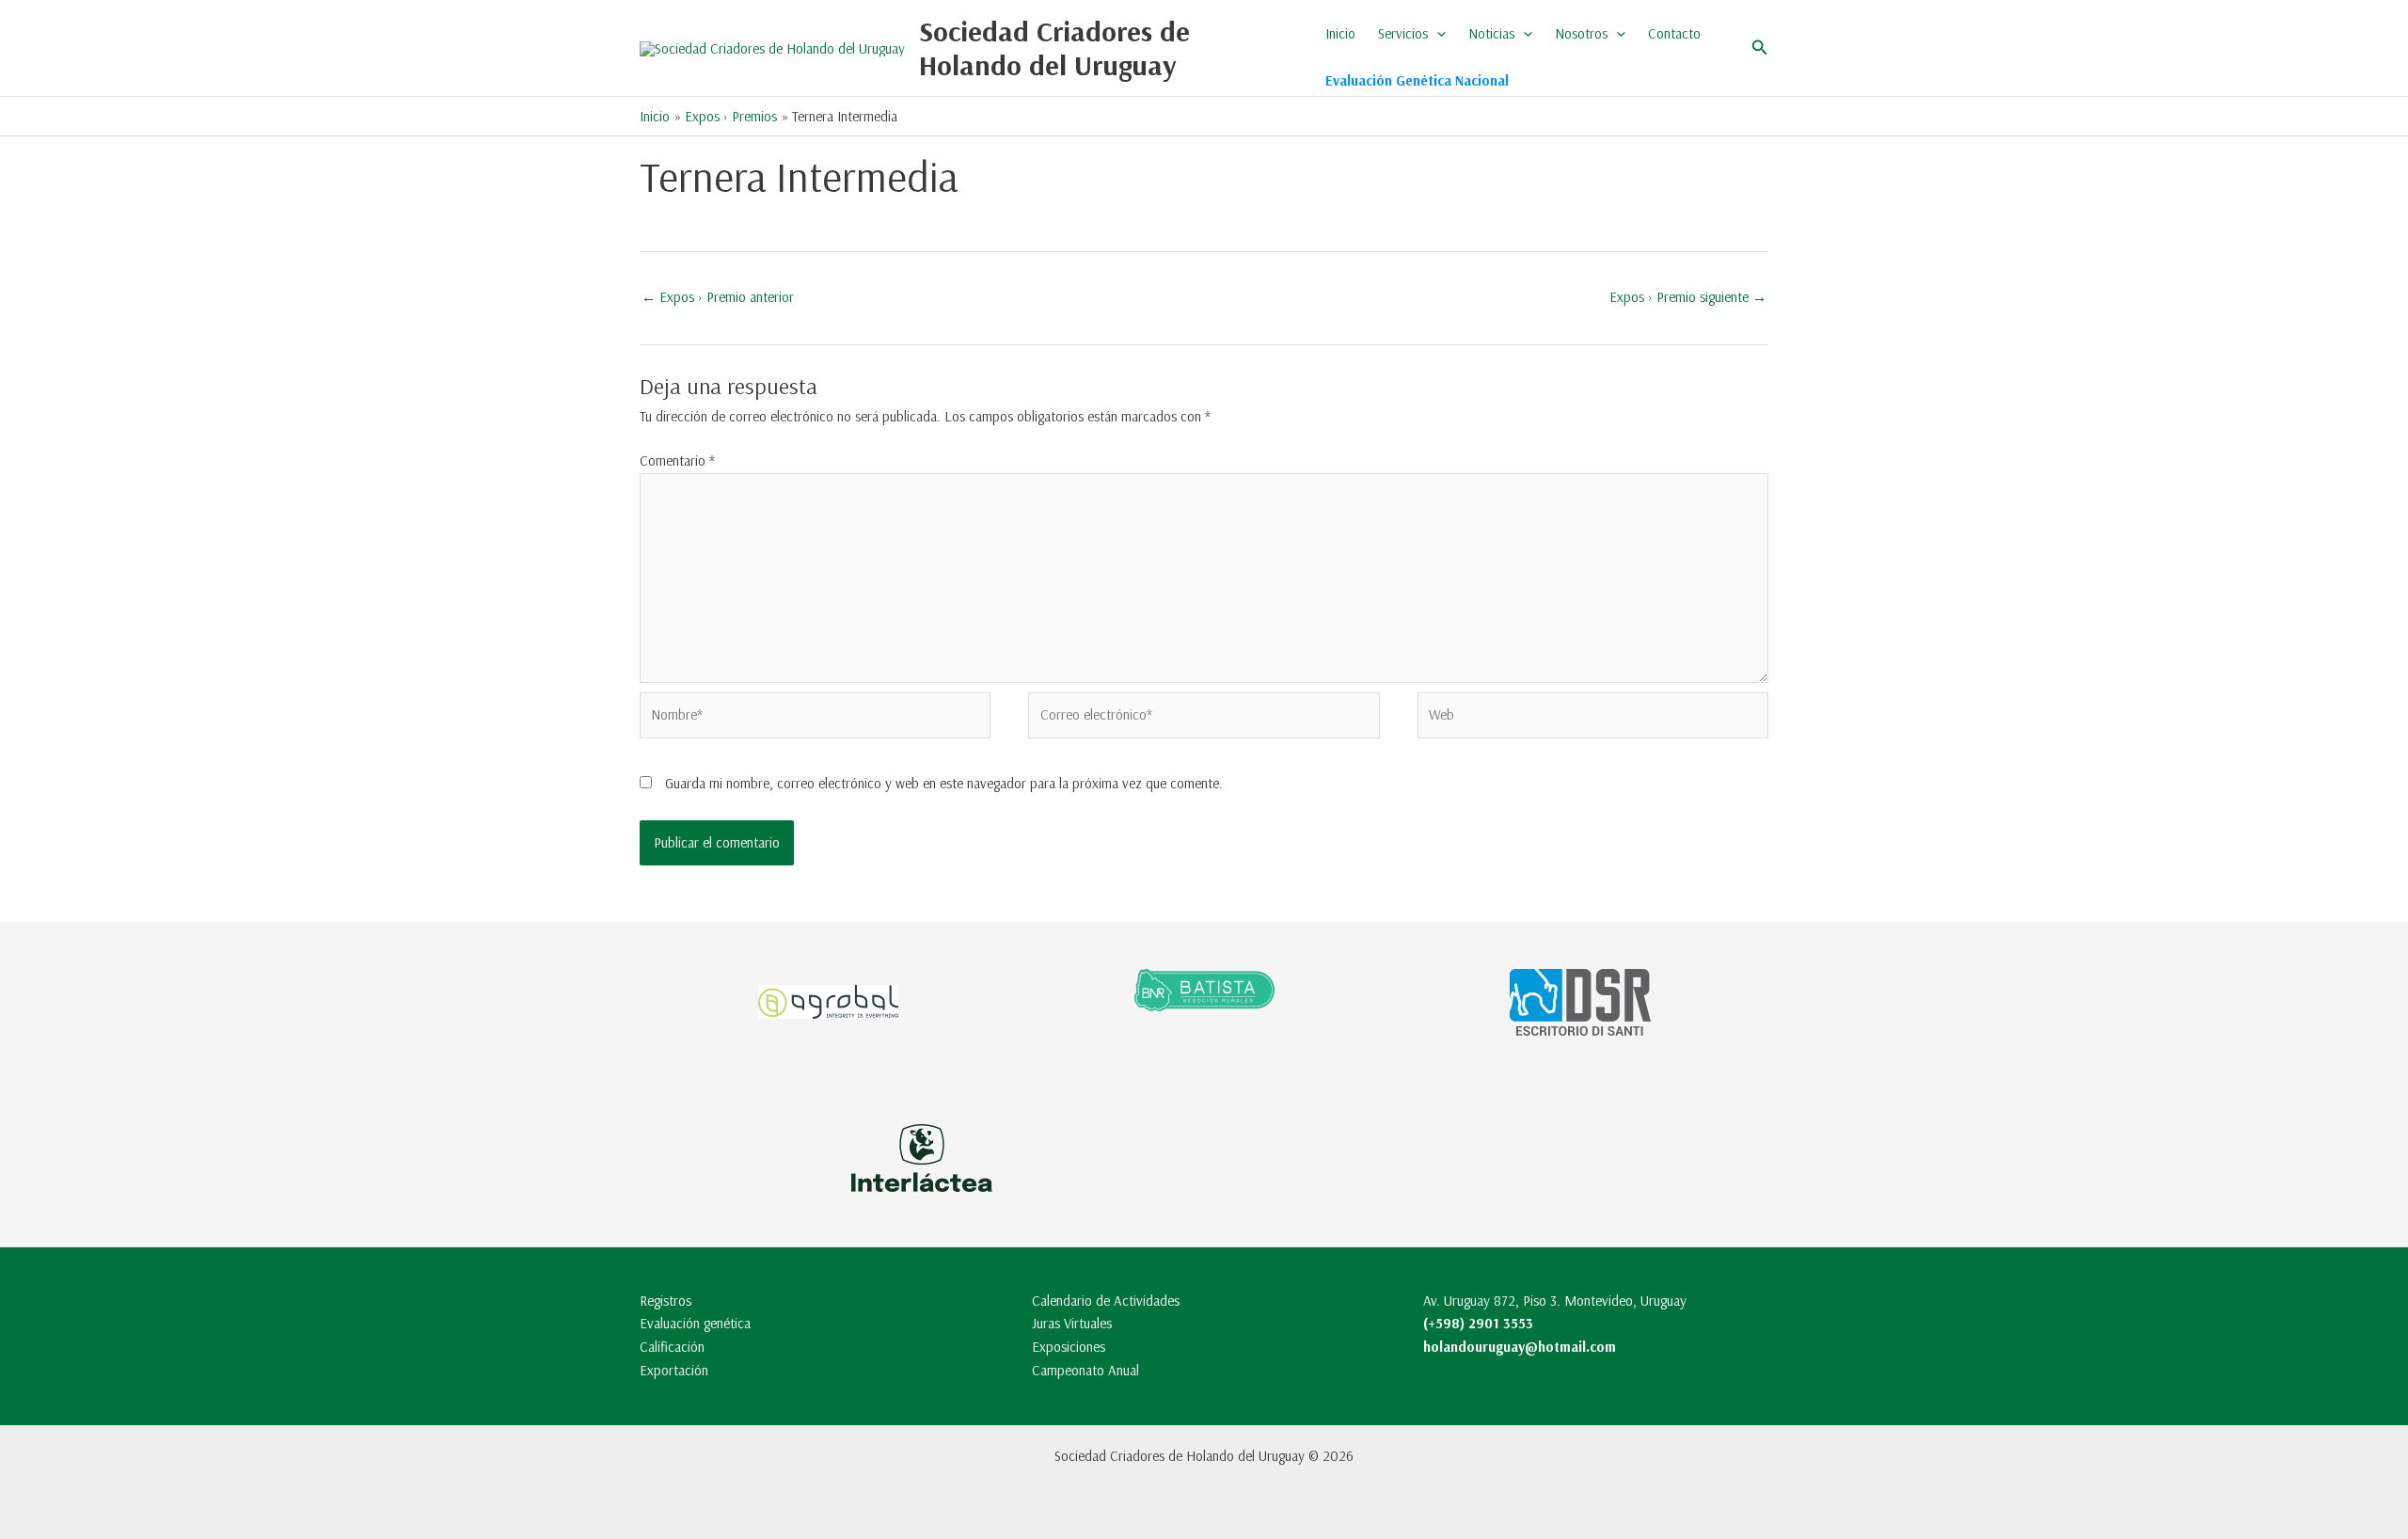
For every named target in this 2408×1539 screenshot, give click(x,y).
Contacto (1674, 33)
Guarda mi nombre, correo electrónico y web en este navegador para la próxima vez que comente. (944, 783)
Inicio (1340, 33)
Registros (665, 1301)
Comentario (677, 460)
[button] (1437, 34)
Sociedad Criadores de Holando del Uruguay (1054, 48)
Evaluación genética (695, 1323)
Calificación (672, 1347)
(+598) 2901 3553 (1478, 1323)
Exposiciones (1069, 1347)
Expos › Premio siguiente (1688, 297)
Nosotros (1581, 33)
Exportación (674, 1370)
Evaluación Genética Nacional (1417, 80)
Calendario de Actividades (1106, 1301)
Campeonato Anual (1085, 1370)
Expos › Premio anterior (718, 297)
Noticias (1491, 33)
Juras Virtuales (1072, 1323)
